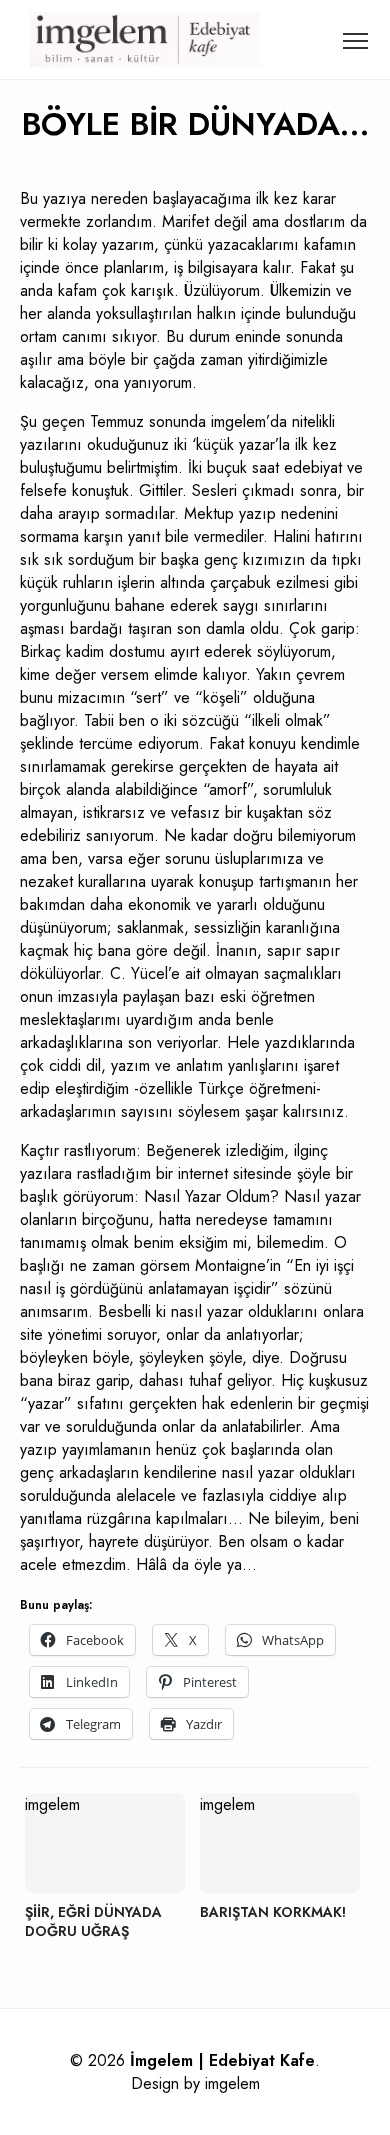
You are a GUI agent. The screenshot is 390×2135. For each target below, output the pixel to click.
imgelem (232, 2083)
